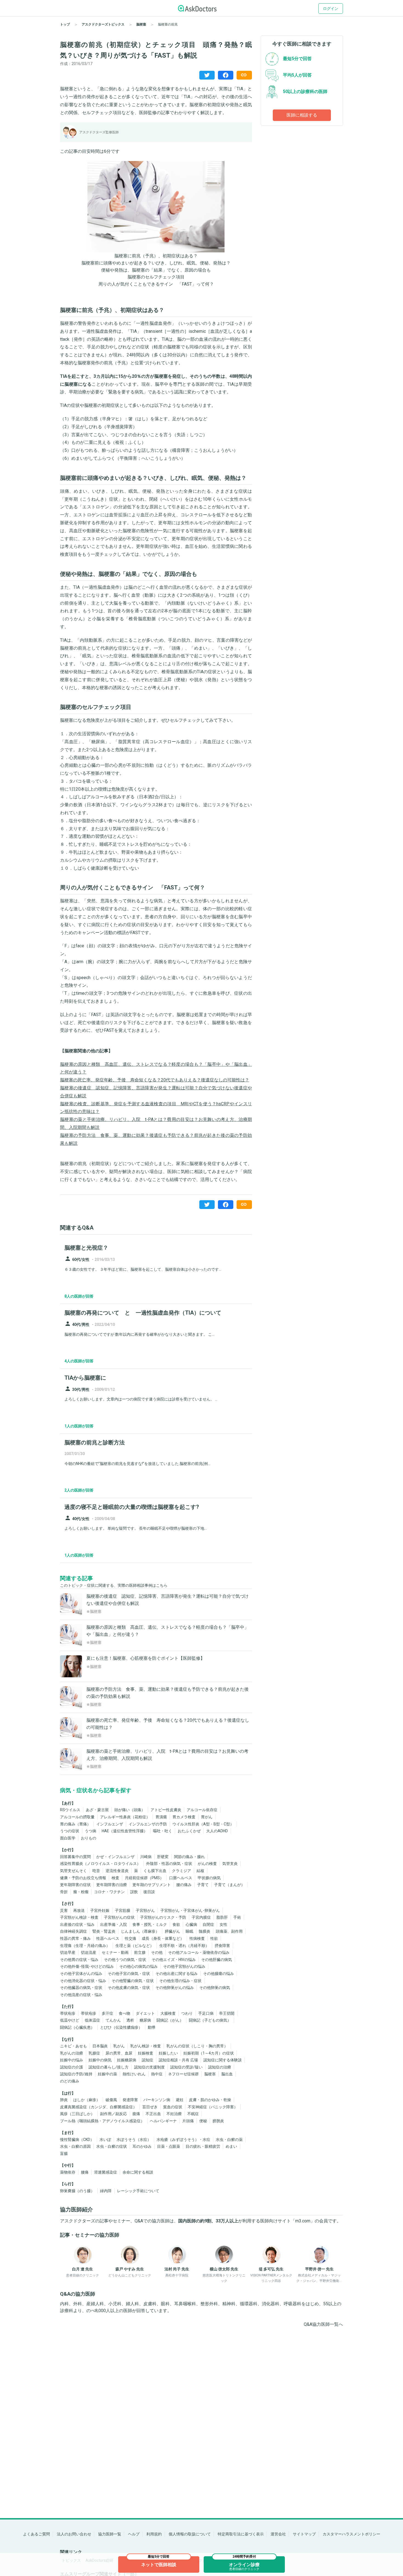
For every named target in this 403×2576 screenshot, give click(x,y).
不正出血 (153, 2114)
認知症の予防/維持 (76, 2074)
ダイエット (145, 2013)
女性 (223, 1924)
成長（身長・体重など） (163, 1938)
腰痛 (85, 2172)
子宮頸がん (145, 1910)
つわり (187, 2013)
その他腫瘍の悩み (218, 1974)
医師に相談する (302, 115)
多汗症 (107, 2013)
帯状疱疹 (68, 2013)
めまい (231, 2146)
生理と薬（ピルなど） (135, 1946)
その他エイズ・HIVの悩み (174, 1960)
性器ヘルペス (108, 1938)
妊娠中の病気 (100, 2060)
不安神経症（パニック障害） (213, 2107)
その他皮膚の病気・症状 (129, 1988)
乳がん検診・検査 (146, 2046)
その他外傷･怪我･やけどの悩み (87, 1966)
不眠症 (193, 2114)
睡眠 (189, 1931)
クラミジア (181, 1871)
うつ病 (90, 1831)
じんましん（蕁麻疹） (140, 1931)
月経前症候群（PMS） (144, 1878)
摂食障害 (222, 1946)
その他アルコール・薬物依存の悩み (199, 1952)
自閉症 (208, 1924)
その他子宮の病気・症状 (129, 1974)
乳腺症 (94, 2053)
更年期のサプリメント (152, 1885)
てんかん (113, 2020)
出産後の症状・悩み (77, 1924)
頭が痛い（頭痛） (130, 1810)
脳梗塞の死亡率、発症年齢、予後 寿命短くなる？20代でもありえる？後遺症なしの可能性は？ (155, 1080)
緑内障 (106, 2191)
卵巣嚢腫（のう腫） (77, 2191)
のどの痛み (70, 2081)
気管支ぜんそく (73, 1871)
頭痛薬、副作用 (229, 1931)
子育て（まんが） (229, 1885)
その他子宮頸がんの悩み (184, 1966)
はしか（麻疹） (87, 2100)
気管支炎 (230, 1864)
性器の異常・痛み (75, 1938)
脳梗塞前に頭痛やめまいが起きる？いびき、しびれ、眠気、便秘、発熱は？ (156, 263)
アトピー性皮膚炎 (166, 1810)
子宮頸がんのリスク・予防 (163, 1917)
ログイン (331, 9)
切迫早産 (68, 1952)
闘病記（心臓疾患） (77, 2027)
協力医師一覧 (110, 2534)
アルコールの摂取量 (77, 1817)
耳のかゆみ (142, 2146)
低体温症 (92, 2020)
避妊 (180, 2100)
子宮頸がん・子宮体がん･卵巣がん (190, 1910)
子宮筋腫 (123, 1910)
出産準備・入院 (113, 1924)
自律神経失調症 (73, 1931)
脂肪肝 (222, 1917)
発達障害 (130, 2100)
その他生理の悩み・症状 (180, 1981)
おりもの (89, 1838)
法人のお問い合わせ (74, 2534)
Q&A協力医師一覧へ (323, 2324)
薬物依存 (68, 2172)
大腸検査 (168, 2013)
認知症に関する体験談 (223, 2060)
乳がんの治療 (72, 2053)
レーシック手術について (138, 2191)
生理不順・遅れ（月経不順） (184, 1946)
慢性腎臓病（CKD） (77, 2140)
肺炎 (64, 2100)
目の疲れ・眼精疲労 (203, 2146)
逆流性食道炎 (117, 1871)
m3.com (303, 2221)
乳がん (119, 2046)
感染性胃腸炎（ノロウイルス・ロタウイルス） (100, 1864)
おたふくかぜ (189, 1831)
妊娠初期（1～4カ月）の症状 (209, 2053)
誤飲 (134, 1892)
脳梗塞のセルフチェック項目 (156, 277)
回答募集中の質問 (75, 1857)
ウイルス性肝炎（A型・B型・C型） (203, 1824)
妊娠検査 (146, 2053)
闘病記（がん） (170, 2020)
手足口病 (206, 2013)
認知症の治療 (220, 2067)
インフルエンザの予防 (148, 1824)
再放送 (79, 1910)
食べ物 (124, 2013)
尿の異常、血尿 (119, 2053)
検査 (115, 1878)
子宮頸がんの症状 (119, 1917)
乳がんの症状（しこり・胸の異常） (197, 2046)
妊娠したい (168, 2053)
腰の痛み (184, 1885)
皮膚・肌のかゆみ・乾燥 (210, 2100)
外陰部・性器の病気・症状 (169, 1864)
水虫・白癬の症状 (112, 2146)
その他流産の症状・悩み (81, 1995)
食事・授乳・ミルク (150, 1924)
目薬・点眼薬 (169, 2146)
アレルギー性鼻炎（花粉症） (125, 1817)
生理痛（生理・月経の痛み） (85, 1946)
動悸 (152, 2027)
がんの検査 (207, 1864)
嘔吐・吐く (163, 1831)
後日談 (149, 1892)
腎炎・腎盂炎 (104, 1931)
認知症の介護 (72, 2067)
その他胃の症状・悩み (79, 1960)
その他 (157, 1952)
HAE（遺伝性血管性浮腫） (125, 1831)
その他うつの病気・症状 (125, 1960)
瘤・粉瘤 (81, 1892)
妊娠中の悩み (72, 2060)
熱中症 (157, 2074)
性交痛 (130, 1938)
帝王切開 (227, 2013)
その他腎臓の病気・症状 (133, 1981)
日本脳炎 (100, 2046)
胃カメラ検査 (184, 1817)
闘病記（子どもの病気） (210, 2020)
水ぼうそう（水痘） (134, 2140)
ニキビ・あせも (73, 2046)
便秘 (203, 2121)
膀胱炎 (218, 2121)
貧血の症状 (173, 2107)
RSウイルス (70, 1810)
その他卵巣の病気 (215, 1988)
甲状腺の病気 (209, 1878)
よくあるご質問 (36, 2534)
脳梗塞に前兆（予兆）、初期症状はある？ (156, 256)
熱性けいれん (134, 2074)
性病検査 (197, 1938)
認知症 (147, 2060)
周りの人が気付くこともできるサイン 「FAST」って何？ (156, 284)
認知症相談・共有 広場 (178, 2060)
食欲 (176, 1924)
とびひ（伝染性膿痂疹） (121, 2027)
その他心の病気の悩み (138, 1966)
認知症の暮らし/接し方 (109, 2067)
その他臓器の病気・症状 (81, 1988)
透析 (130, 2020)
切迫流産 (89, 1952)
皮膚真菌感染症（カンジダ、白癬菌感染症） (98, 2107)
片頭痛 (188, 2121)
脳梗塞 (210, 2074)
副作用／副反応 (113, 2114)
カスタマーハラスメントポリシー (351, 2534)
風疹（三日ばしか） (77, 2114)
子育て (203, 1885)
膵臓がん (172, 1931)
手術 (237, 1917)
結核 (200, 1871)
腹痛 (136, 2114)
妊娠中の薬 (107, 2074)
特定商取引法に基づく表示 (241, 2534)
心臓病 (191, 1924)
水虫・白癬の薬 (229, 2140)
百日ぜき (150, 2107)
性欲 (214, 1938)
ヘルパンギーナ (163, 2121)
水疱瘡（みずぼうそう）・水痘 (183, 2140)
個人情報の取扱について (190, 2534)
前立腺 (140, 1952)
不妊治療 (174, 2114)
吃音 (96, 1871)
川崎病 (146, 1857)
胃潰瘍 (161, 1817)
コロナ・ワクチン (109, 1892)
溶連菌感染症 (106, 2172)
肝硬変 (163, 1857)
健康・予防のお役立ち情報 (83, 1878)
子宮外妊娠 (100, 1910)
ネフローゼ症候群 (183, 2074)
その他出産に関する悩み (177, 1974)
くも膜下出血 (155, 1871)
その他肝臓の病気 (217, 1960)
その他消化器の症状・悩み (83, 1981)
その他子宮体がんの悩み (81, 1974)
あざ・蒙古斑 (97, 1810)
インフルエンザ (110, 1824)
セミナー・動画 (115, 1952)
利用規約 (154, 2534)
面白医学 (68, 1838)
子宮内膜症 (201, 1917)
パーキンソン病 (157, 2100)
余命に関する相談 (138, 2172)
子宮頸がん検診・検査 (79, 1917)
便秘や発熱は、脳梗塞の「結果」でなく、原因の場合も (156, 270)
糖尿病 (145, 2020)
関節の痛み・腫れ (189, 1857)
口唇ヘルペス (181, 1878)
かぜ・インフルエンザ (115, 1857)
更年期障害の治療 (112, 1885)
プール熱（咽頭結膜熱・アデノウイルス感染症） (102, 2121)
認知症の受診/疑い (186, 2067)
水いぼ (105, 2140)
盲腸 (64, 2154)
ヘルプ (134, 2534)
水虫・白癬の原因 (75, 2146)
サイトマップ (304, 2534)
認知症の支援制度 (149, 2067)
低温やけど (70, 2020)
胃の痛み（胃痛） (75, 1824)
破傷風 (111, 2100)
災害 (64, 1910)
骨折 (64, 1892)
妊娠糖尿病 (127, 2060)
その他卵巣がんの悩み (175, 1988)
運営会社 (278, 2534)
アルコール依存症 (202, 1810)
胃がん (207, 1817)
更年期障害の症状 (75, 1885)
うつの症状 (70, 1831)
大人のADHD (217, 1831)
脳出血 (227, 2074)
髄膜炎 (205, 1931)
